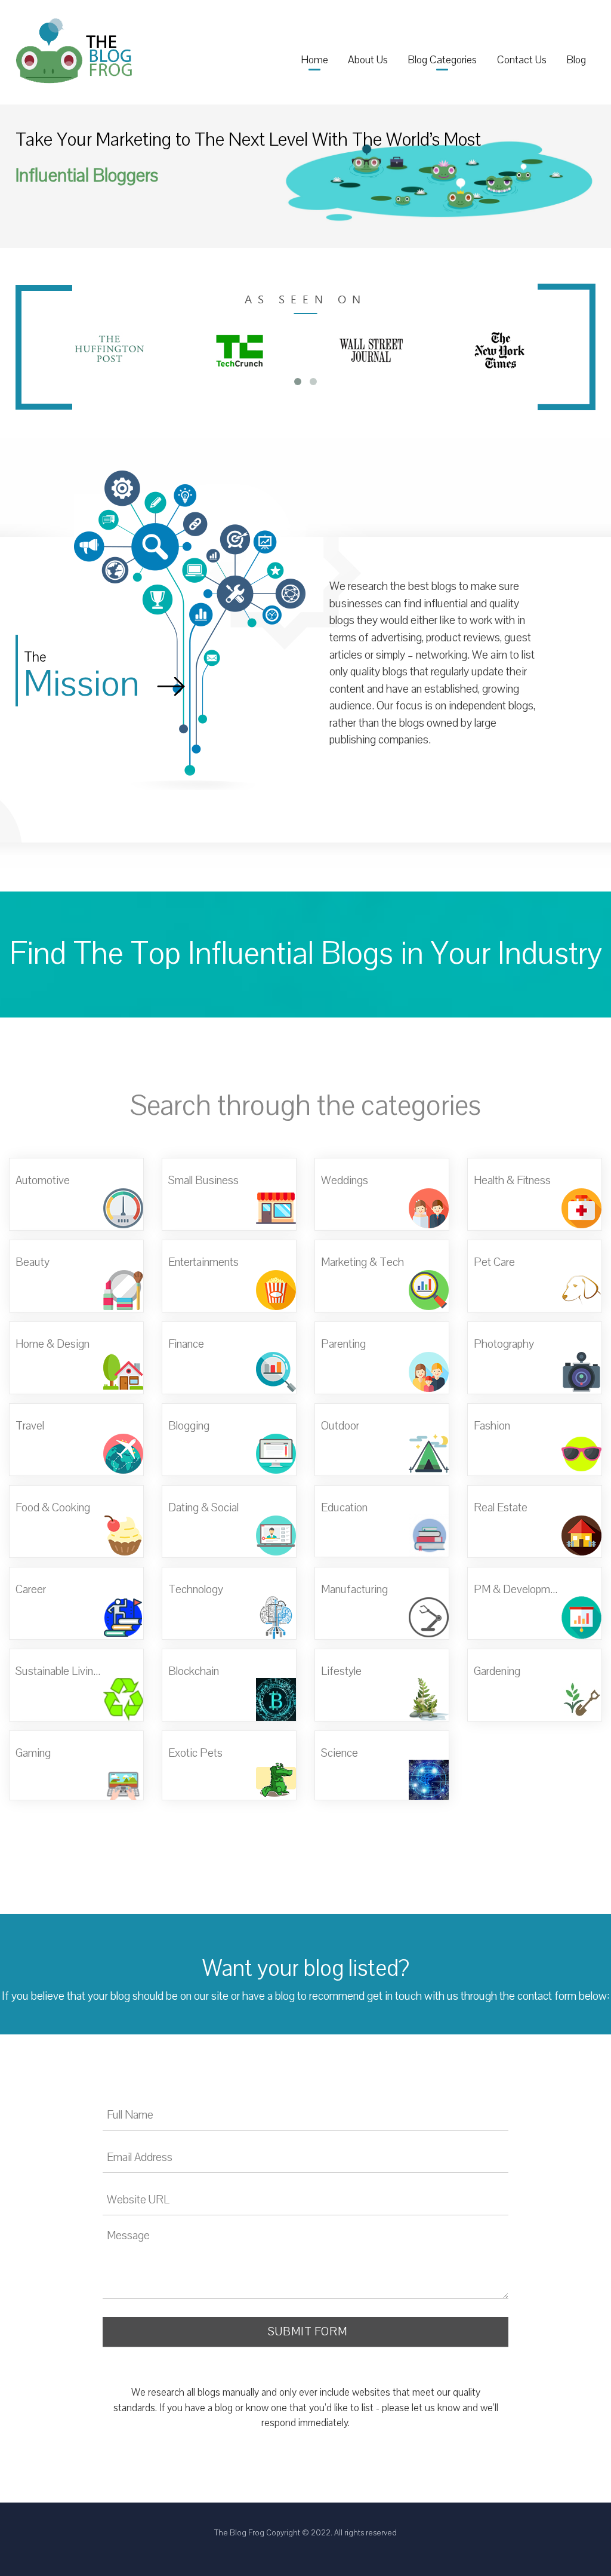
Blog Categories (442, 60)
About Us (368, 60)
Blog (576, 60)
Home (314, 60)
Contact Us (522, 60)
